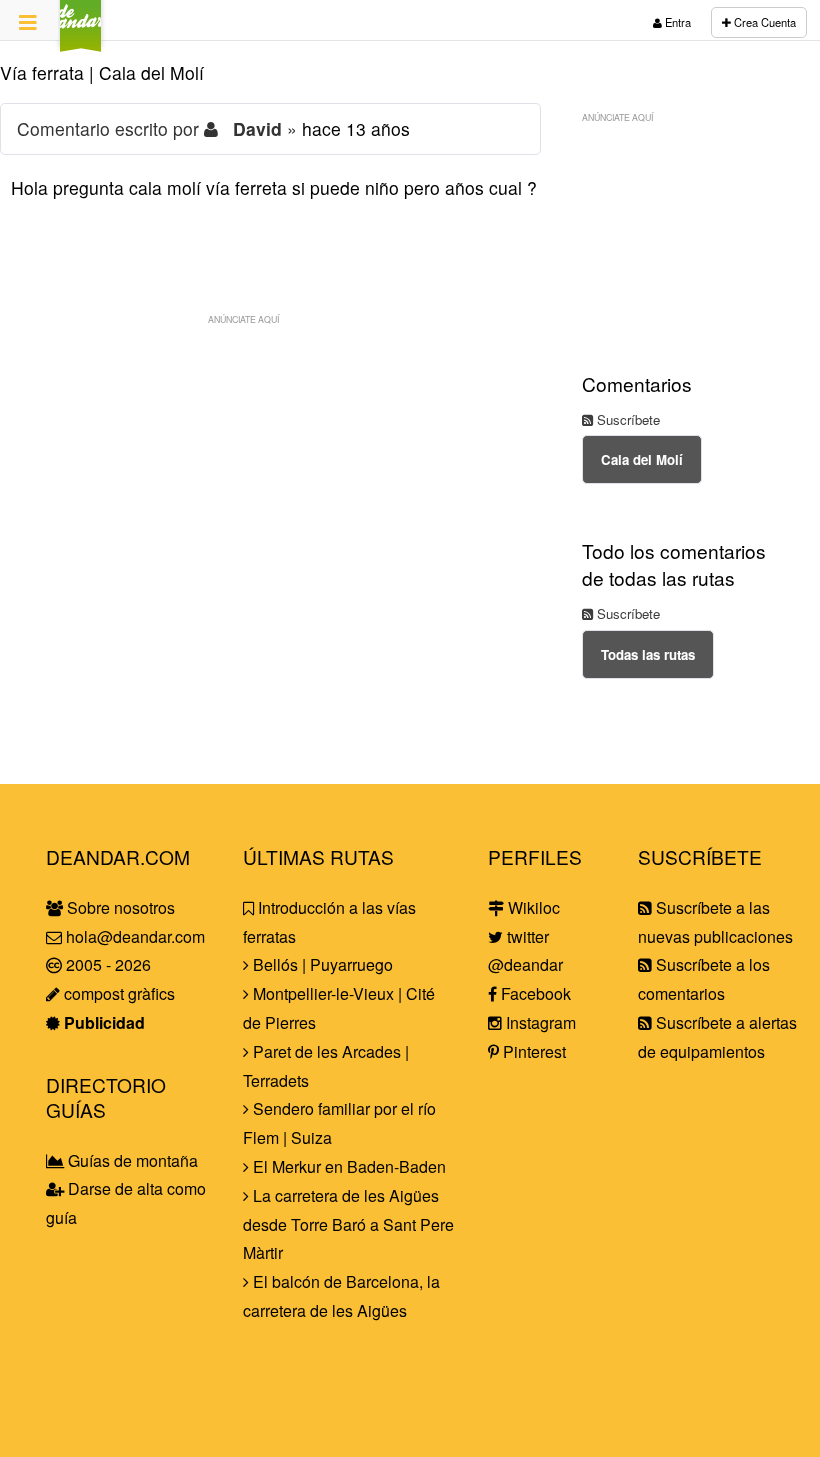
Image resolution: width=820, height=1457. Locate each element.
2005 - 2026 (106, 964)
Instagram (539, 1022)
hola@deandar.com (135, 936)
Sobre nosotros (119, 907)
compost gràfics (117, 993)
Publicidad (102, 1022)
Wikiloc (532, 907)
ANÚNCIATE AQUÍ (243, 319)
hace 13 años (356, 128)
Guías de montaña (131, 1160)
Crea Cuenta (763, 22)
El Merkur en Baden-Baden (347, 1166)
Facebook (534, 993)
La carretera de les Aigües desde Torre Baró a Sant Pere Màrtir (348, 1224)
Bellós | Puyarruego (321, 964)
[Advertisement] (270, 475)
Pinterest (532, 1051)
